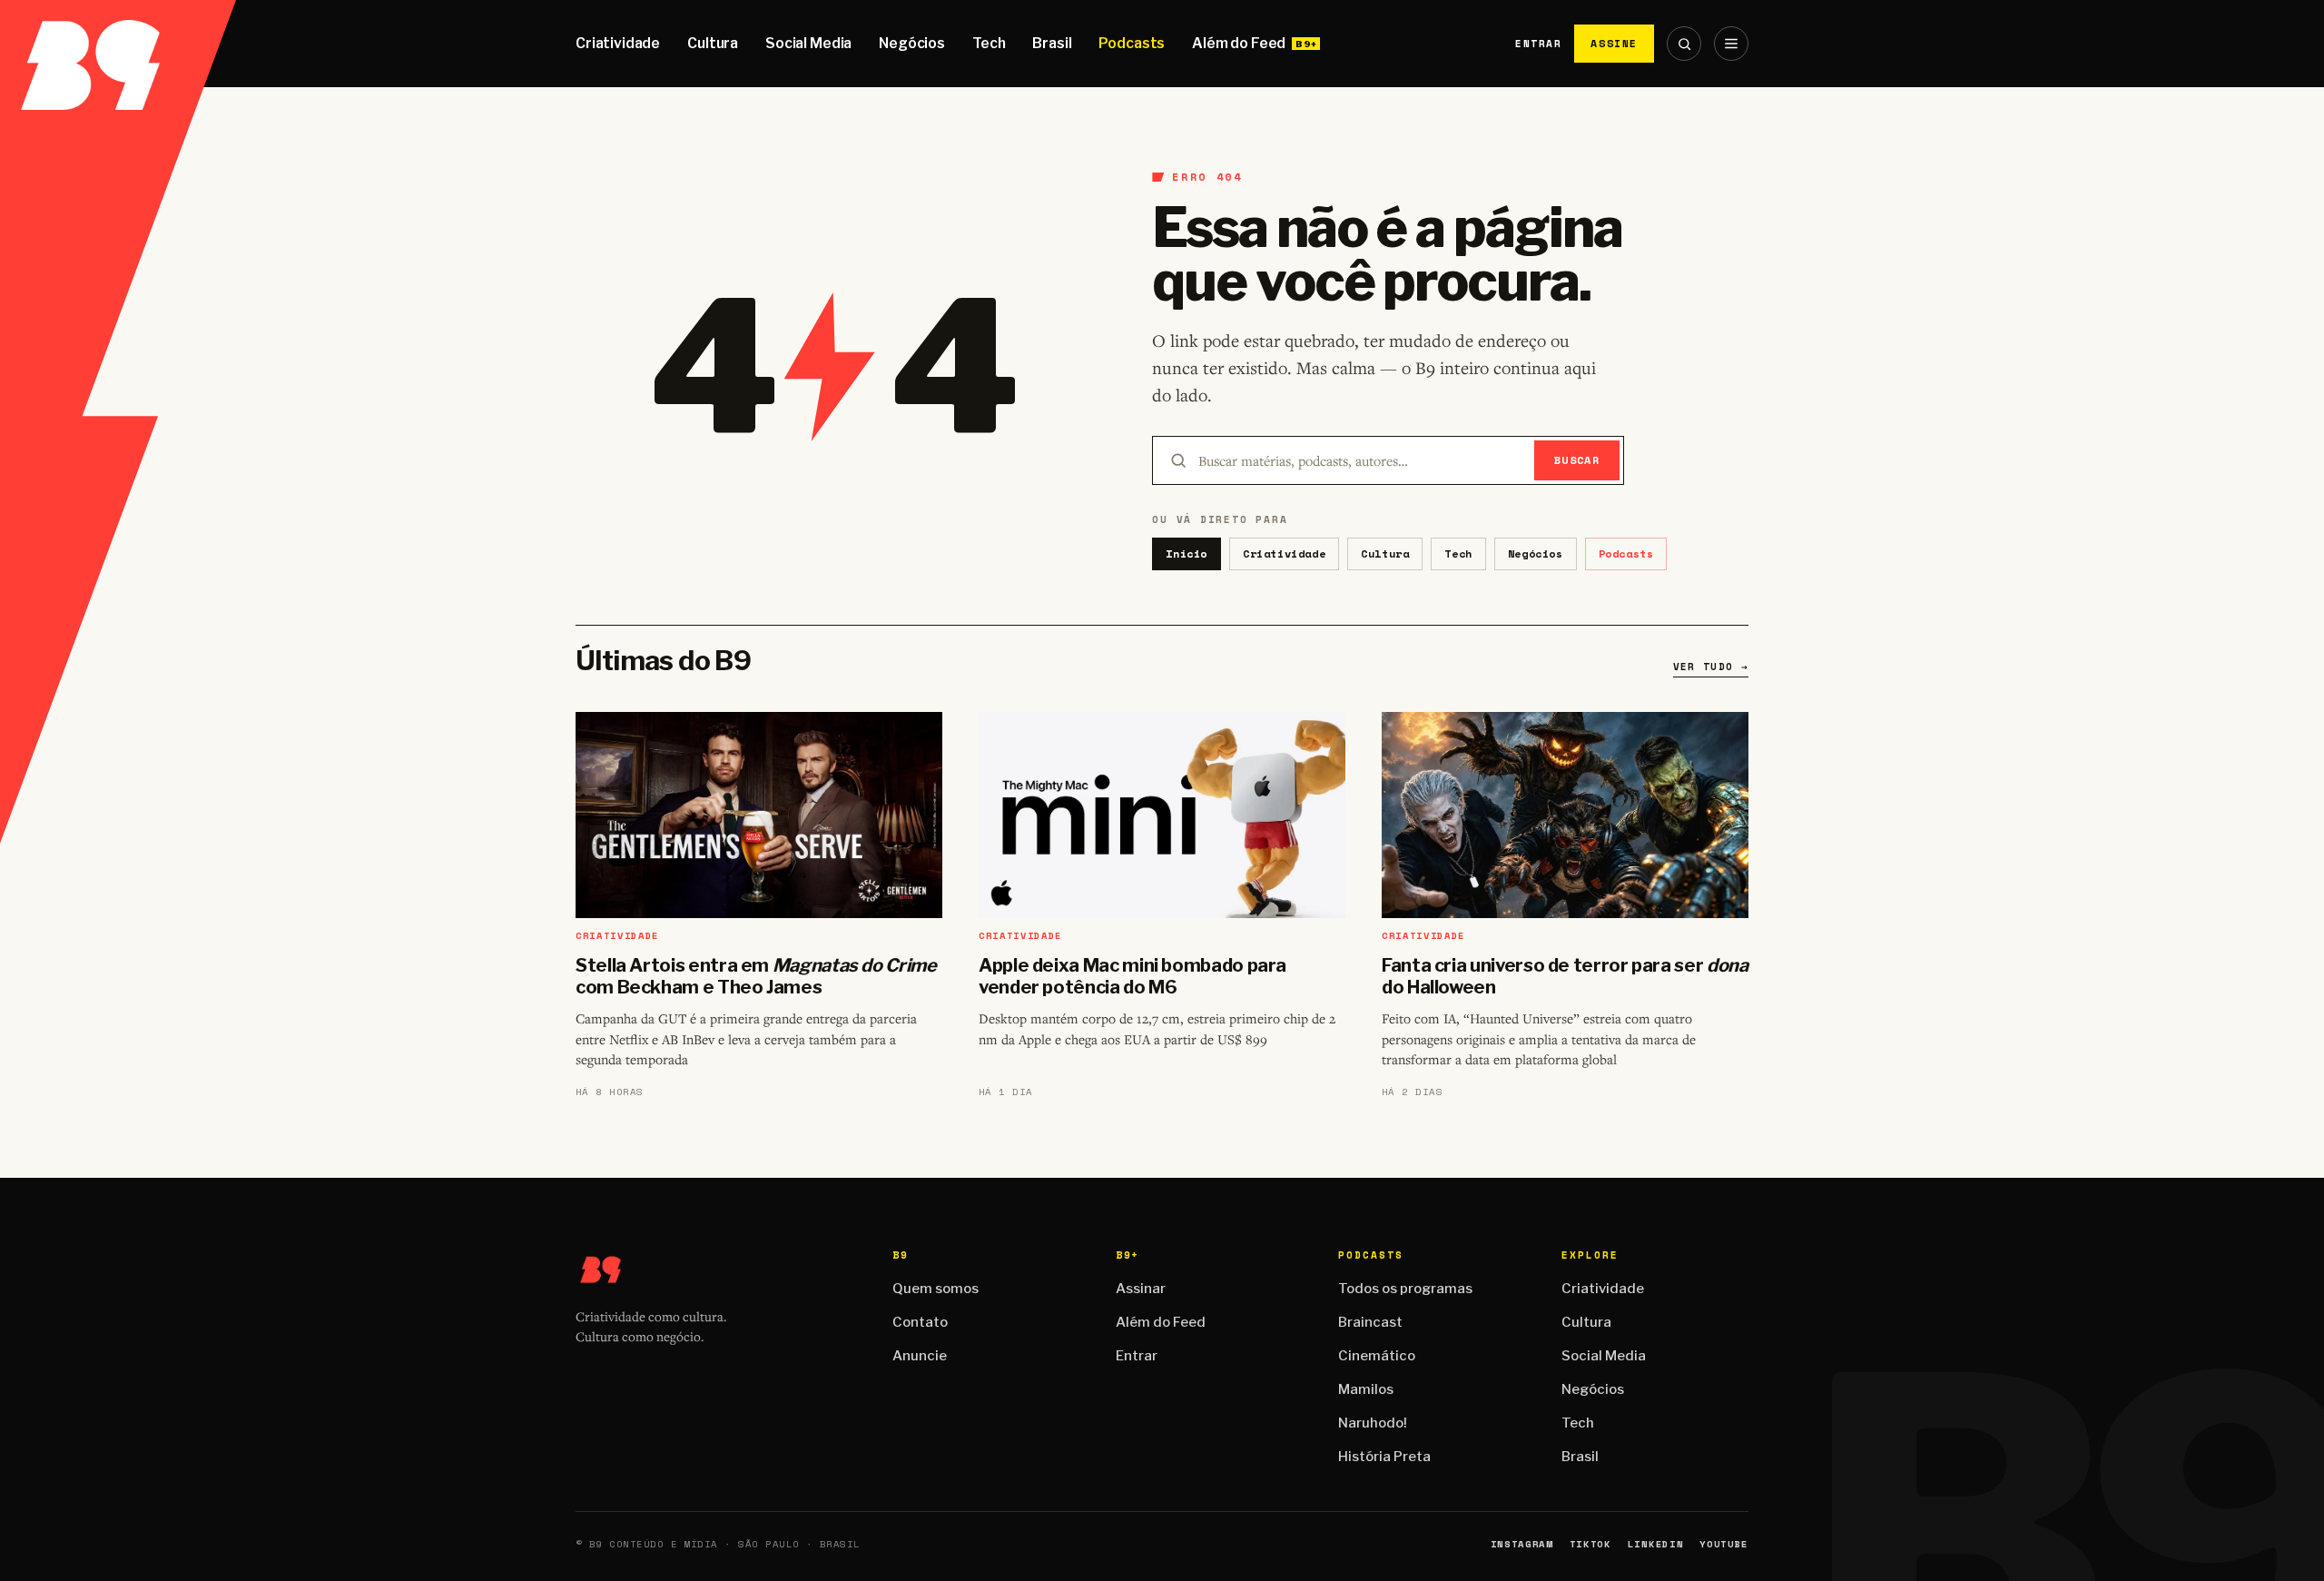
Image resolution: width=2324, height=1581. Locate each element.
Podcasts (1132, 43)
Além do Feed (1239, 43)
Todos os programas (1405, 1289)
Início (1187, 553)
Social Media (808, 43)
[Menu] (1731, 44)
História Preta (1384, 1457)
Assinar (1141, 1289)
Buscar (1577, 460)
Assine (1614, 43)
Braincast (1370, 1322)
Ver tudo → (1711, 667)
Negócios (912, 43)
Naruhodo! (1373, 1423)
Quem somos (936, 1289)
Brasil (1052, 43)
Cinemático (1377, 1356)
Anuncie (920, 1356)
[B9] (118, 44)
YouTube (1724, 1544)
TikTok (1590, 1544)
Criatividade (618, 43)
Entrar (1538, 44)
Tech (989, 43)
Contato (920, 1322)
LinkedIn (1655, 1544)
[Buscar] (1684, 44)
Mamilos (1366, 1389)
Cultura (713, 43)
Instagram (1522, 1544)
